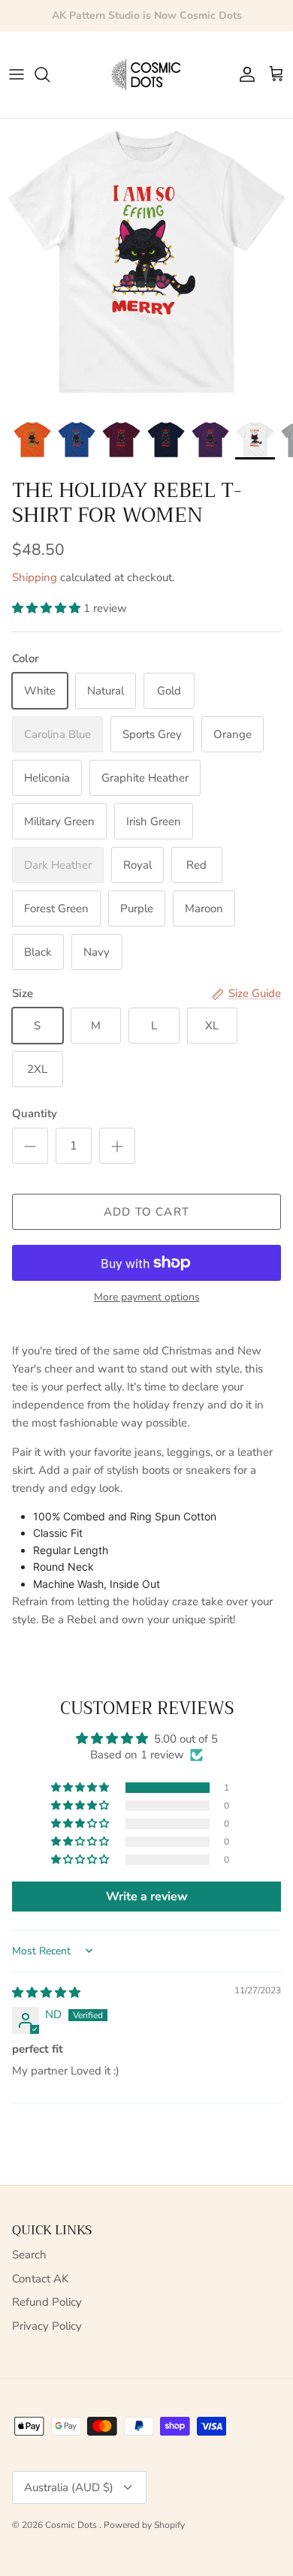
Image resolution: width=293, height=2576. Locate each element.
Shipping (35, 577)
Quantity (35, 1113)
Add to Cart (146, 1212)
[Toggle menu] (17, 74)
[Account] (243, 74)
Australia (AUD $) (69, 2487)
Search (29, 2255)
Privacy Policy (47, 2326)
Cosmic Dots (72, 2525)
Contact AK (40, 2279)
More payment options (147, 1298)
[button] (48, 608)
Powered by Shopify (144, 2525)
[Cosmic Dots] (147, 75)
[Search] (50, 74)
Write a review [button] (147, 1897)
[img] (46, 1993)
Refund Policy (47, 2302)
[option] (146, 265)
